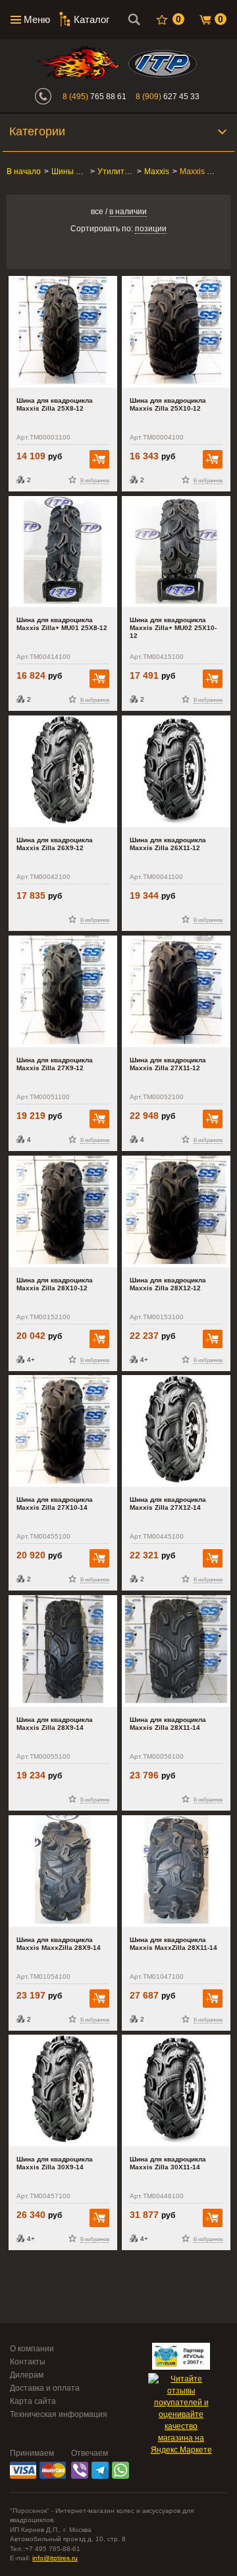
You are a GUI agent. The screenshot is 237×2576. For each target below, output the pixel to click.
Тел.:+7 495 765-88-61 (45, 2549)
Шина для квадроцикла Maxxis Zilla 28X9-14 (55, 1724)
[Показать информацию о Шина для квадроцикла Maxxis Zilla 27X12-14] (176, 1431)
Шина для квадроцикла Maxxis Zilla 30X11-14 (168, 2163)
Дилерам (27, 2375)
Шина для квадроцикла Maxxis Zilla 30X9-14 (55, 2163)
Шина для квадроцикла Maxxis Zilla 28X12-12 (168, 1284)
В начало (24, 171)
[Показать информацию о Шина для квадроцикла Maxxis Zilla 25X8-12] (63, 332)
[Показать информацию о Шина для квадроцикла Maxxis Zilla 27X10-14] (63, 1431)
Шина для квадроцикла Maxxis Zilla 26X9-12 (55, 844)
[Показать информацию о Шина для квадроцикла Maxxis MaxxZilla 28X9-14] (63, 1871)
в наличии (128, 212)
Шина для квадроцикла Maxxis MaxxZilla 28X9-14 (59, 1944)
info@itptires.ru (55, 2558)
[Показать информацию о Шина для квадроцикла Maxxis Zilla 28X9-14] (63, 1651)
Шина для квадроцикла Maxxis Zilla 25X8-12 (55, 404)
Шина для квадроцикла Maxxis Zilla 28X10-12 (55, 1284)
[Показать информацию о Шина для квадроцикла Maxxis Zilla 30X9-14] (63, 2090)
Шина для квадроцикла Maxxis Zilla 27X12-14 (168, 1503)
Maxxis (157, 171)
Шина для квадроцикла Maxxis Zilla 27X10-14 (55, 1503)
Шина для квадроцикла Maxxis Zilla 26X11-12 (168, 844)
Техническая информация (59, 2414)
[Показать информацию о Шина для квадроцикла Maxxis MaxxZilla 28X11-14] (176, 1871)
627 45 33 (168, 97)
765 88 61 (94, 97)
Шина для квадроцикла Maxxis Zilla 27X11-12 (168, 1064)
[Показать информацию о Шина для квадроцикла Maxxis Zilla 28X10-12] (63, 1211)
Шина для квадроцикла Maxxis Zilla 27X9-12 (55, 1064)
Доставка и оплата (45, 2388)
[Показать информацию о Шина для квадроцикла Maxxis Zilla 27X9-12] (63, 991)
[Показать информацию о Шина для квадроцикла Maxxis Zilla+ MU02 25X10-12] (176, 552)
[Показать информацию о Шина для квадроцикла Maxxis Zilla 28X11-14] (176, 1651)
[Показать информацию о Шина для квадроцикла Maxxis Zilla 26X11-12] (176, 771)
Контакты (28, 2362)
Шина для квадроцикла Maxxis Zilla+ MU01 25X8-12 (62, 624)
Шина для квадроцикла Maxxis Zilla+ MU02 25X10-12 (173, 628)
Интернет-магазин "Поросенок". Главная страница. (78, 63)
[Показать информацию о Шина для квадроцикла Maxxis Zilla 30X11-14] (176, 2090)
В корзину (99, 459)
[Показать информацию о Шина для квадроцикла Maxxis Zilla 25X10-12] (176, 332)
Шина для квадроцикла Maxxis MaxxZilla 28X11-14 (173, 1944)
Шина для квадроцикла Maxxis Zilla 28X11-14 (168, 1724)
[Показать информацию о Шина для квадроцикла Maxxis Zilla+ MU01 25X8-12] (63, 552)
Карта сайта (33, 2401)
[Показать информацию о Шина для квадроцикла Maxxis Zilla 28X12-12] (176, 1211)
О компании (32, 2349)
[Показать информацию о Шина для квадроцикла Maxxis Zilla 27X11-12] (176, 991)
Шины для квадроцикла (95, 171)
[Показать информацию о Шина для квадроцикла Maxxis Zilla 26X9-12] (63, 771)
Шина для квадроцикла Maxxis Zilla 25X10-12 (168, 404)
